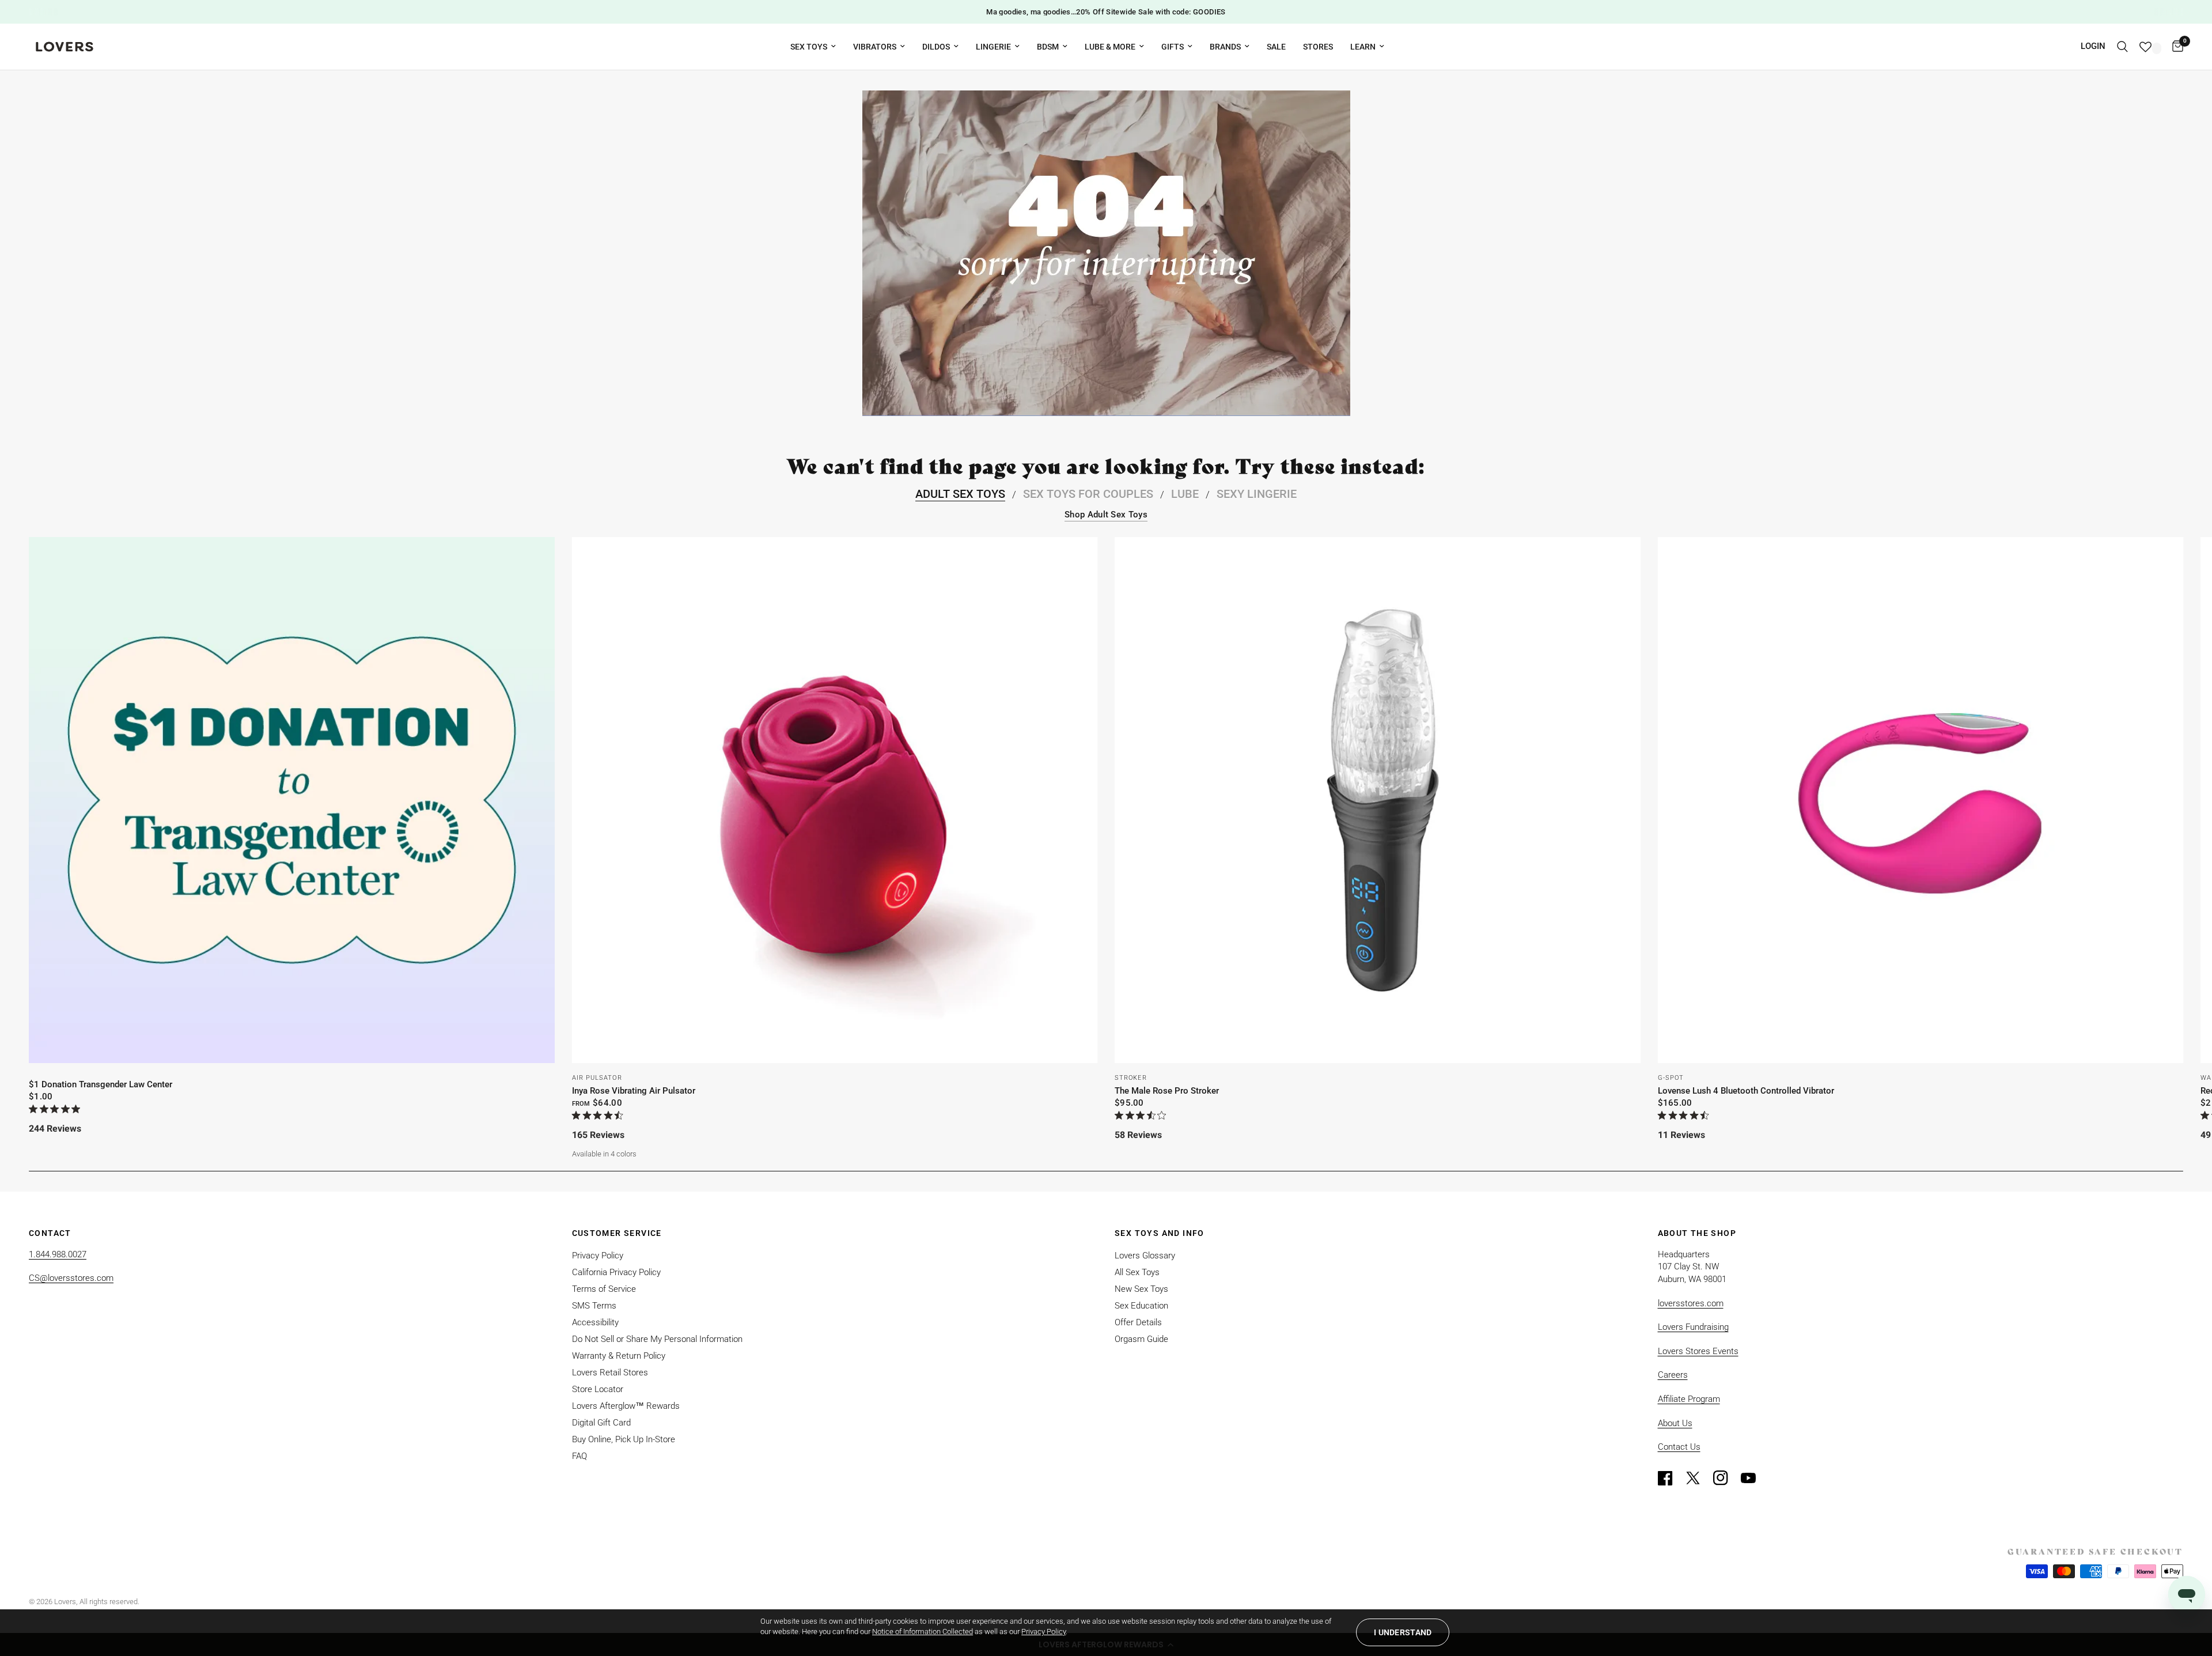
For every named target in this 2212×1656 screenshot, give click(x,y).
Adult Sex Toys (960, 494)
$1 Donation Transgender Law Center (101, 1084)
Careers (1673, 1375)
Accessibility (595, 1322)
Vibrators (875, 47)
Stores (1318, 47)
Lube (1185, 494)
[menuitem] (813, 47)
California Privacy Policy (616, 1272)
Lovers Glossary (1145, 1256)
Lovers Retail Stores (610, 1373)
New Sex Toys (1141, 1289)
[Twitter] (1698, 1478)
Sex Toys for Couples (1088, 494)
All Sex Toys (1137, 1272)
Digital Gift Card (601, 1423)
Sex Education (1141, 1306)
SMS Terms (594, 1306)
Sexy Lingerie (1257, 494)
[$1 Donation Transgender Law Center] (292, 800)
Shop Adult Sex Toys (1106, 515)
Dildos (936, 47)
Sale (1276, 47)
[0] (2175, 47)
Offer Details (1138, 1322)
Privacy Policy (598, 1256)
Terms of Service (604, 1289)
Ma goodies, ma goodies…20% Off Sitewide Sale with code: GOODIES (1106, 12)
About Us (1675, 1423)
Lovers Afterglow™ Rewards (626, 1406)
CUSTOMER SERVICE (617, 1233)
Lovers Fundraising (1693, 1327)
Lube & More (1110, 47)
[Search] (2122, 47)
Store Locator (598, 1389)
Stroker (1131, 1078)
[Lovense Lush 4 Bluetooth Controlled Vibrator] (1921, 800)
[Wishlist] (2150, 47)
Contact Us (1679, 1447)
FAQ (579, 1456)
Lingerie (993, 47)
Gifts (1173, 47)
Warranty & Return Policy (619, 1356)
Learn (1363, 47)
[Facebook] (1671, 1478)
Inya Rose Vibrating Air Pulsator (634, 1091)
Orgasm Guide (1141, 1339)
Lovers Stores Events (1698, 1351)
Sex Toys (809, 47)
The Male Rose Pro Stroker (1167, 1091)
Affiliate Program (1689, 1399)
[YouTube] (1753, 1478)
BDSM (1048, 47)
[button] (1403, 1632)
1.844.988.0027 (58, 1254)
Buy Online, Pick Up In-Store (624, 1439)
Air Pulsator (597, 1078)
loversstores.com (1691, 1303)
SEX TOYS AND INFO (1160, 1233)
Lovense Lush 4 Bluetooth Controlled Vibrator (1746, 1091)
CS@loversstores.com (71, 1278)
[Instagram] (1726, 1478)
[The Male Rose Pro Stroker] (1378, 800)
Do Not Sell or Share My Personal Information (657, 1339)
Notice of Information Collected (923, 1632)
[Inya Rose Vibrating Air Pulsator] (835, 800)
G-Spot (1671, 1078)
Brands (1225, 47)
